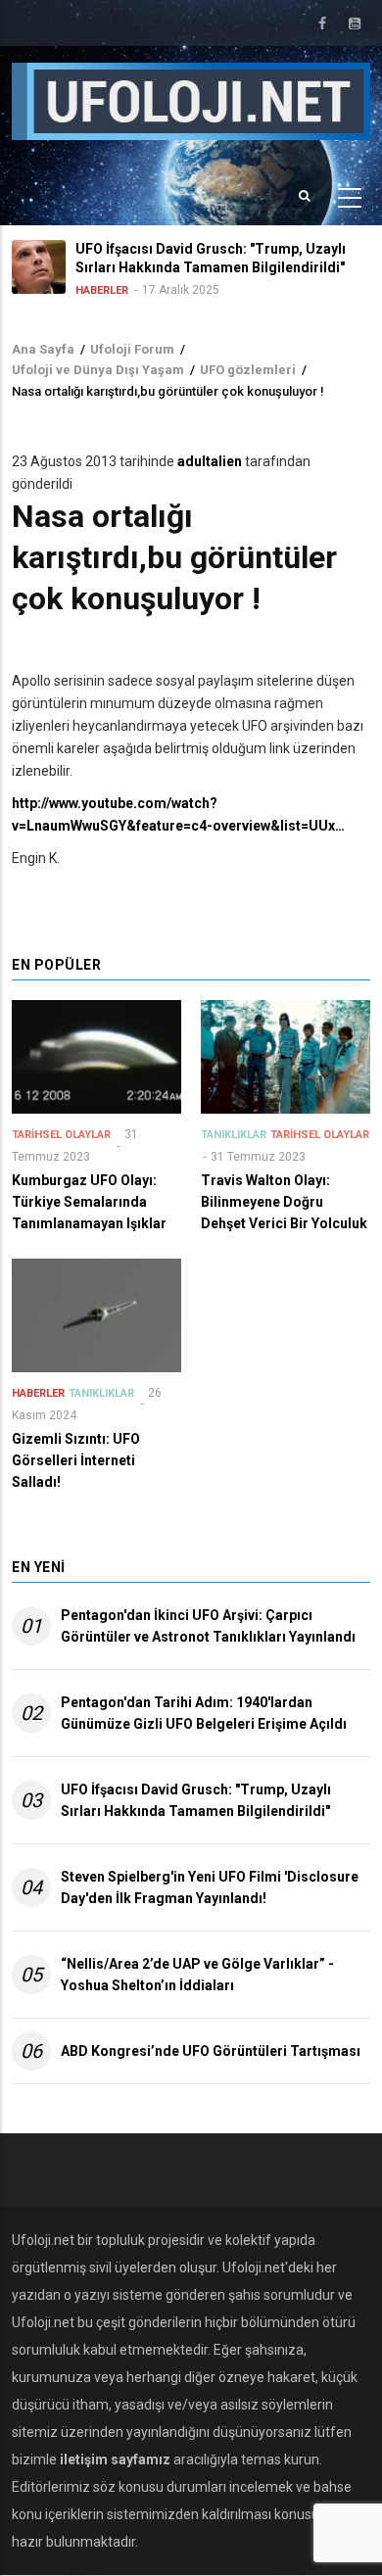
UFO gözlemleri (248, 370)
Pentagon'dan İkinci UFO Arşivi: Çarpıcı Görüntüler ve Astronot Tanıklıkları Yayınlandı (208, 1626)
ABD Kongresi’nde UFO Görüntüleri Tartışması (211, 2051)
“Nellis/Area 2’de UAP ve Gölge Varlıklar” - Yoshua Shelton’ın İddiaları (197, 1975)
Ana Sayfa (43, 349)
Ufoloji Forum (132, 349)
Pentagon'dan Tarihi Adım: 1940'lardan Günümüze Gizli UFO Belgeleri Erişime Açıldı (204, 1713)
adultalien (210, 461)
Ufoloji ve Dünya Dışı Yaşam (98, 370)
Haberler (102, 290)
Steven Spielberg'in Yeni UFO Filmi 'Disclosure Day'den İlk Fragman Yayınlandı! (210, 1887)
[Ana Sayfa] (191, 100)
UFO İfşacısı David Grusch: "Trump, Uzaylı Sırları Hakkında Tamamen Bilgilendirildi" (196, 1800)
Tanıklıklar (234, 1135)
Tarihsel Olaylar (61, 1135)
